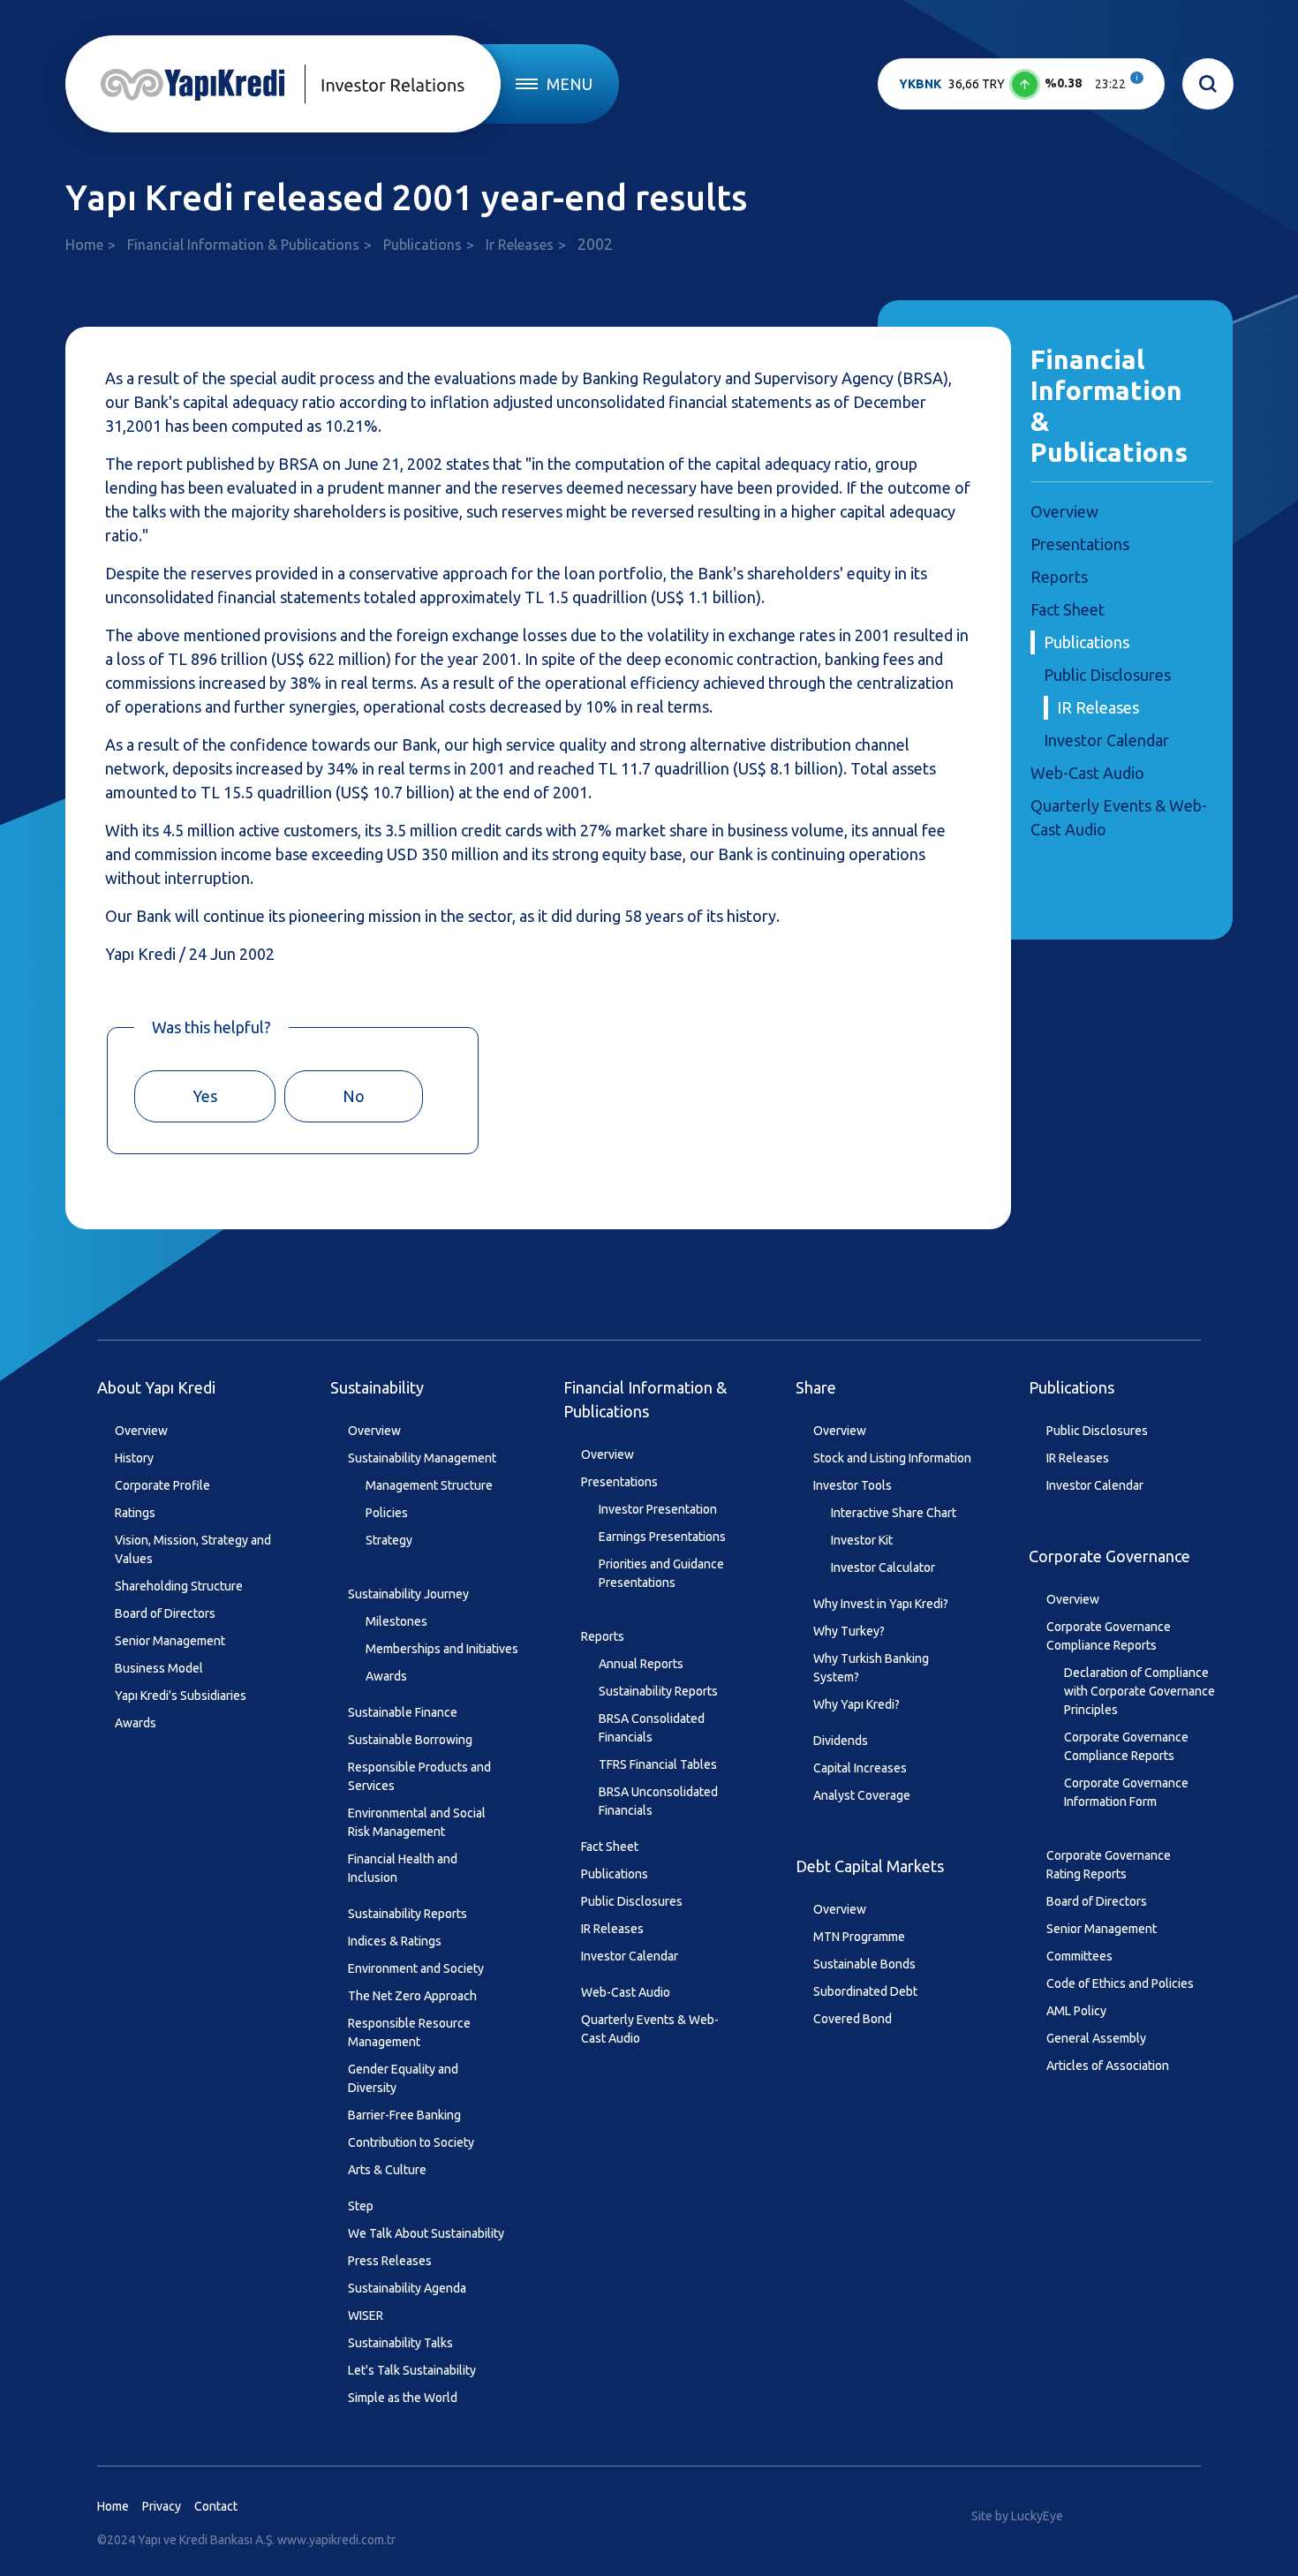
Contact (216, 2506)
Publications (423, 245)
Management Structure (429, 1485)
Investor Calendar (1106, 740)
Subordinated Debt (865, 1991)
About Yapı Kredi (156, 1387)
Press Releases (390, 2261)
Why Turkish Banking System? (871, 1668)
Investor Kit (862, 1540)
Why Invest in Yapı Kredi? (881, 1604)
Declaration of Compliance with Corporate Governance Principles (1140, 1691)
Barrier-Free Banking (404, 2115)
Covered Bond (853, 2019)
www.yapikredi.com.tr (336, 2540)
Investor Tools (853, 1485)
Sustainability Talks (400, 2343)
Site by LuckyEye (1017, 2516)
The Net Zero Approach (412, 1996)
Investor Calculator (883, 1568)
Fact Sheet (1068, 609)
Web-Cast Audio (1087, 773)
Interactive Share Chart (894, 1513)
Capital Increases (860, 1768)
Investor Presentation (658, 1509)
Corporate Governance (1109, 1556)
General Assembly (1096, 2038)
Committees (1079, 1956)
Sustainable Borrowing (410, 1740)
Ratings (135, 1513)
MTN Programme (859, 1937)
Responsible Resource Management (409, 2032)
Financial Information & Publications (243, 245)
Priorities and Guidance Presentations (661, 1573)
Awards (136, 1723)
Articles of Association (1108, 2066)
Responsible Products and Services (419, 1776)
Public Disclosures (1107, 675)
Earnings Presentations (662, 1537)
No (354, 1096)
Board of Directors (165, 1613)
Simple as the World (403, 2398)
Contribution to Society (411, 2142)
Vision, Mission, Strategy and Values (193, 1549)
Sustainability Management (422, 1458)
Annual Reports (641, 1664)
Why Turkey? (849, 1631)
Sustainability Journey (408, 1594)
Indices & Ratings (395, 1941)
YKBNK (920, 84)
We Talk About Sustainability (426, 2233)
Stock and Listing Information (892, 1458)
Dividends (841, 1741)
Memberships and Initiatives (442, 1649)
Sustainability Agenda (407, 2288)
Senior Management (170, 1641)
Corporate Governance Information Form (1126, 1792)
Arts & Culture (387, 2170)
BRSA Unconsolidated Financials (658, 1801)
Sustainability (377, 1387)
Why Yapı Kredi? (857, 1704)
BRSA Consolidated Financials (652, 1728)
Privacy (162, 2506)
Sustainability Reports (408, 1914)
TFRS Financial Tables (658, 1764)
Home (84, 245)
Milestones (396, 1621)
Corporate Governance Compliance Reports (1109, 1636)
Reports (1059, 577)
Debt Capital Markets (870, 1866)
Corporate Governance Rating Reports (1109, 1865)
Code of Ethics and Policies (1120, 1983)
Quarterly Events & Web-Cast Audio (650, 2029)
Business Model (159, 1668)
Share (816, 1387)
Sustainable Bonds (864, 1964)
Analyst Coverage (862, 1795)
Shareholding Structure (179, 1586)
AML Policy (1076, 2011)
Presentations (1080, 544)
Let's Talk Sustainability (412, 2370)
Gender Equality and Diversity (403, 2078)
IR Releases (1098, 707)
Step (361, 2206)
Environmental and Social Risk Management (417, 1822)
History (134, 1458)
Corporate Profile (162, 1485)
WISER (366, 2315)
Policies (387, 1513)
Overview (1064, 511)
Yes (205, 1096)
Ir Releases (520, 245)
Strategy (389, 1540)
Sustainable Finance (403, 1712)
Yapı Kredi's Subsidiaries (181, 1696)
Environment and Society (416, 1968)
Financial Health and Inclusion (403, 1868)
